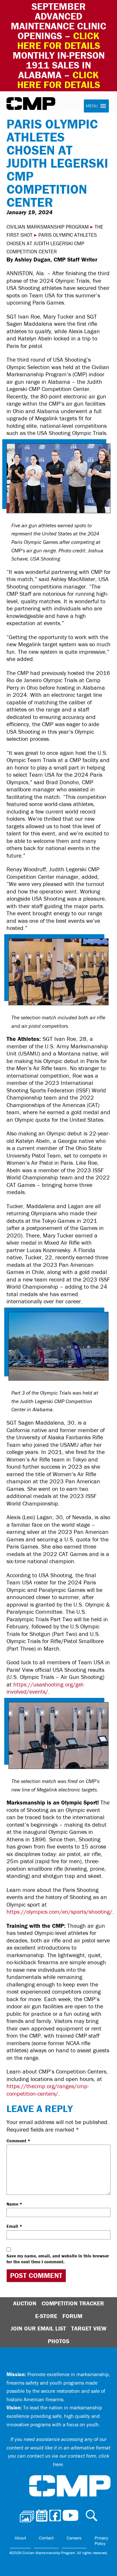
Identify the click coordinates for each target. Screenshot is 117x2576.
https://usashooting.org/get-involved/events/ (46, 1688)
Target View (89, 2328)
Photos (58, 2341)
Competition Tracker (73, 2303)
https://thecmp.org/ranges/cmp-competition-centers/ (48, 2090)
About (20, 2538)
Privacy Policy (101, 2541)
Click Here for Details (59, 80)
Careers (74, 2538)
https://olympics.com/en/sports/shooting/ (59, 1912)
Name (14, 2204)
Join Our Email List (38, 2328)
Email (14, 2226)
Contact (46, 2538)
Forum (72, 2316)
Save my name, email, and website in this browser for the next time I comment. (58, 2259)
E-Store (46, 2316)
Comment (18, 2141)
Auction (25, 2303)
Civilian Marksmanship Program (31, 104)
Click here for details (59, 41)
